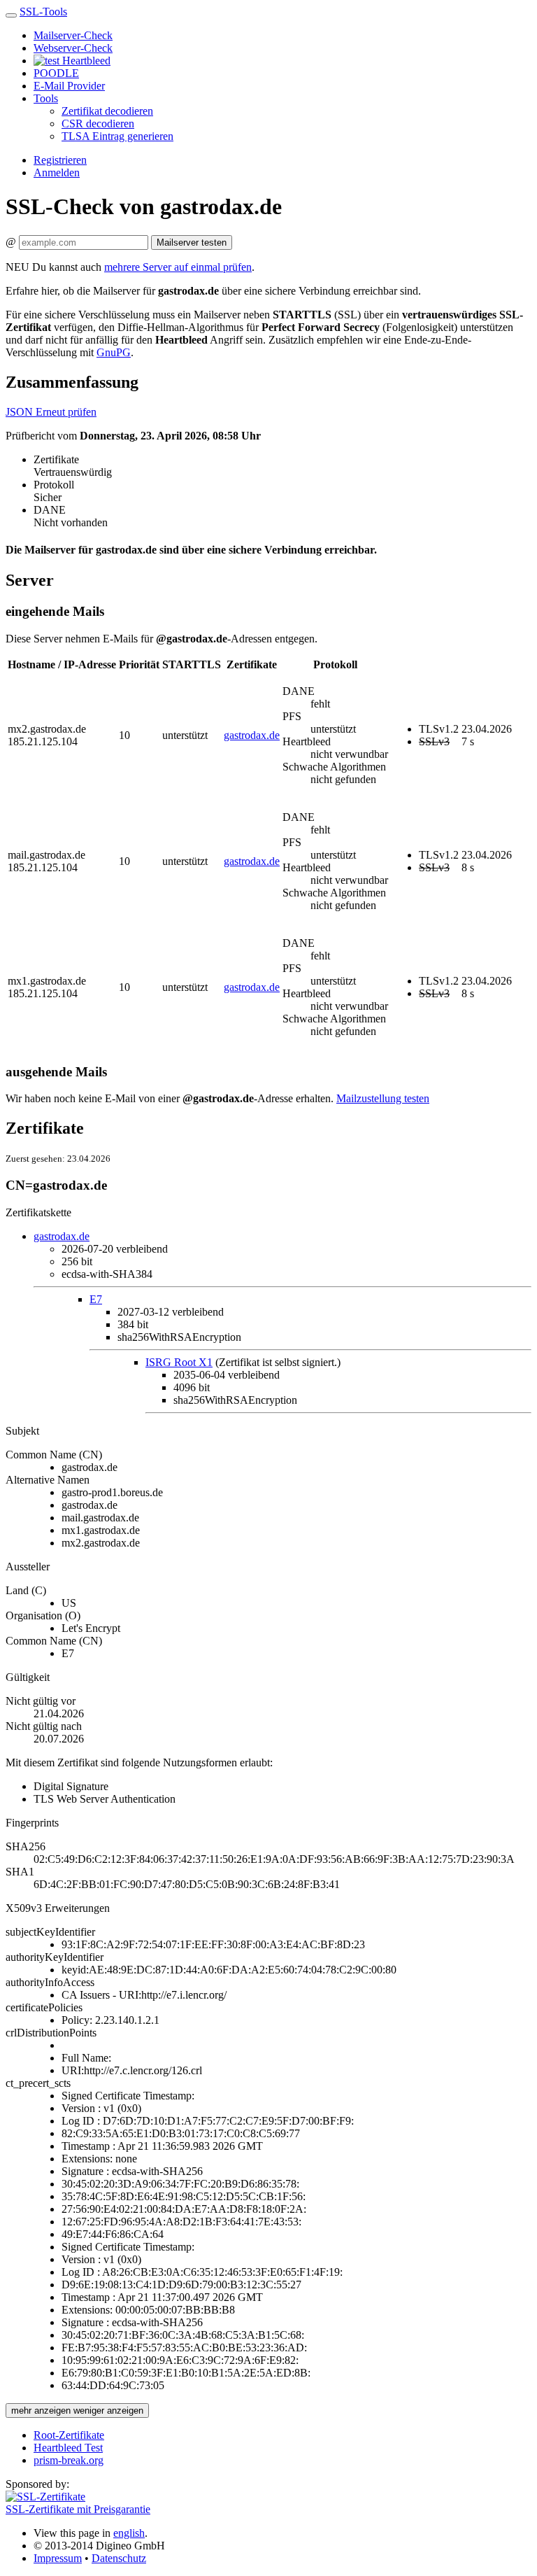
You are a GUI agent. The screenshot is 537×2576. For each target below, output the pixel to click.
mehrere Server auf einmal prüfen (178, 267)
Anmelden (57, 173)
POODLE (56, 73)
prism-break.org (69, 2460)
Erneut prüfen (66, 412)
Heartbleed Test (68, 2448)
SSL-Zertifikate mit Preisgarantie (78, 2509)
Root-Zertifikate (69, 2435)
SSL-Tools (43, 12)
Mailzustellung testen (383, 1098)
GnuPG (114, 352)
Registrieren (60, 160)
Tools (46, 98)
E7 (96, 1299)
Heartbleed (85, 61)
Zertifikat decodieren (107, 111)
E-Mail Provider (69, 86)
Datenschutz (119, 2558)
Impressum (58, 2558)
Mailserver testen (192, 242)
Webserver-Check (73, 48)
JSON (21, 412)
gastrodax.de (252, 735)
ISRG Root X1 (179, 1362)
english (129, 2533)
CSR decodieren (98, 124)
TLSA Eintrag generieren (117, 136)
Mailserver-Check (73, 35)
